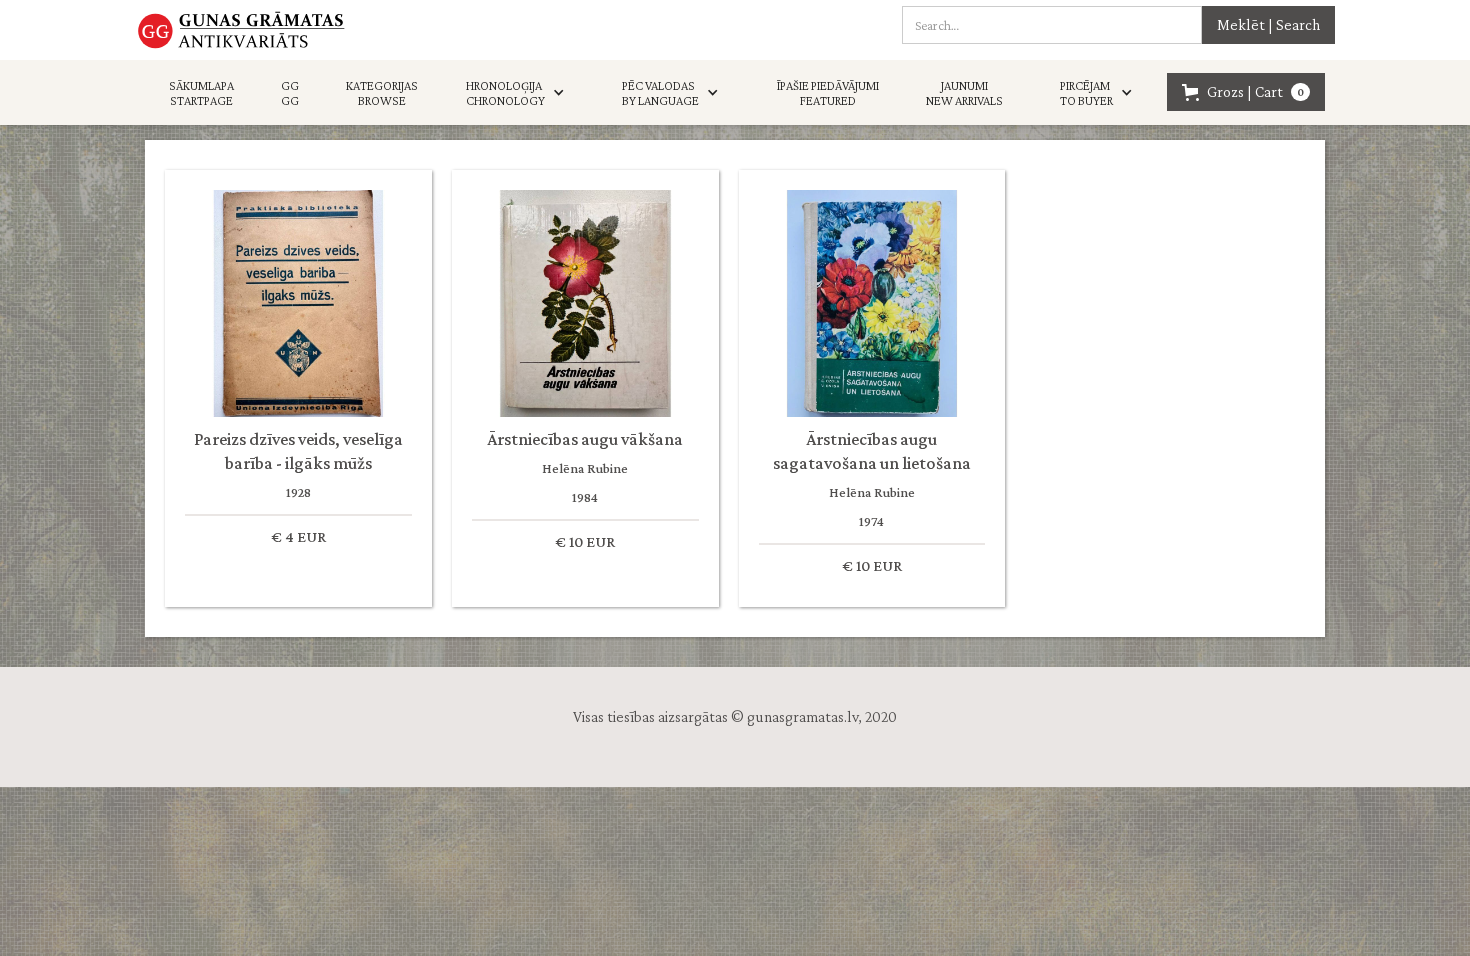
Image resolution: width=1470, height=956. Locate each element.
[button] (520, 93)
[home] (241, 30)
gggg (290, 93)
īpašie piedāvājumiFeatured (828, 93)
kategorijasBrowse (382, 93)
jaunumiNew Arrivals (964, 93)
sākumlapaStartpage (201, 93)
